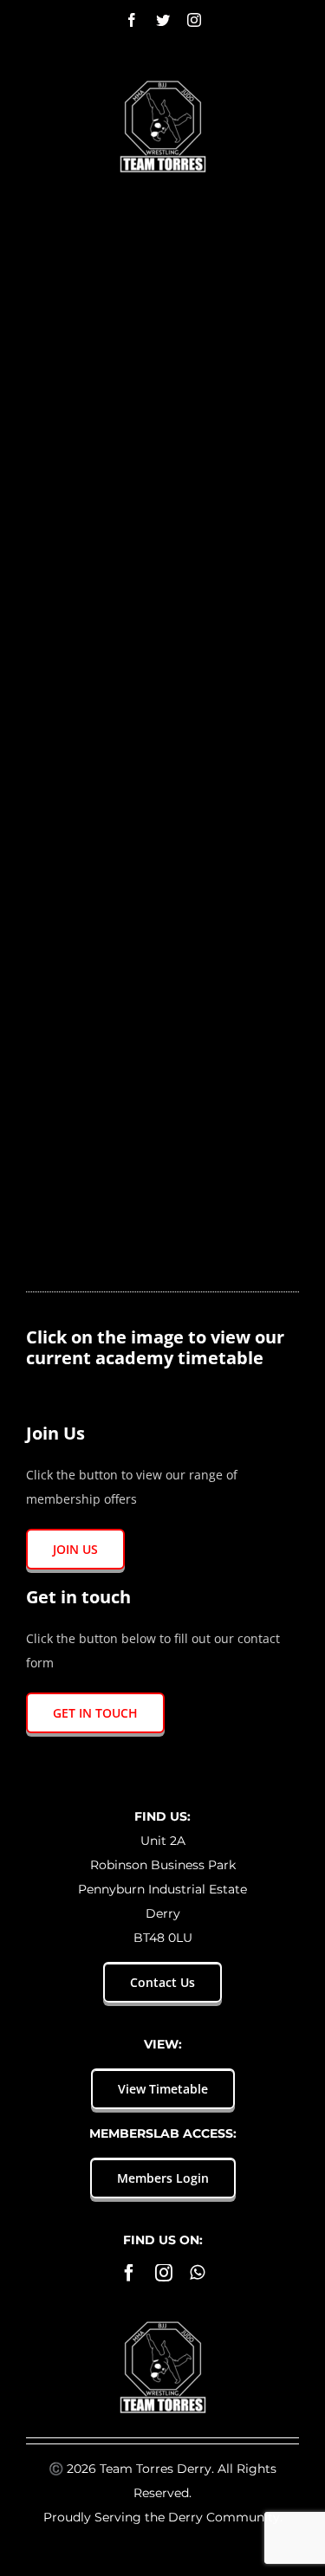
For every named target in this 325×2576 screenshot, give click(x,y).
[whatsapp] (197, 2273)
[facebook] (129, 2273)
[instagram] (164, 2273)
